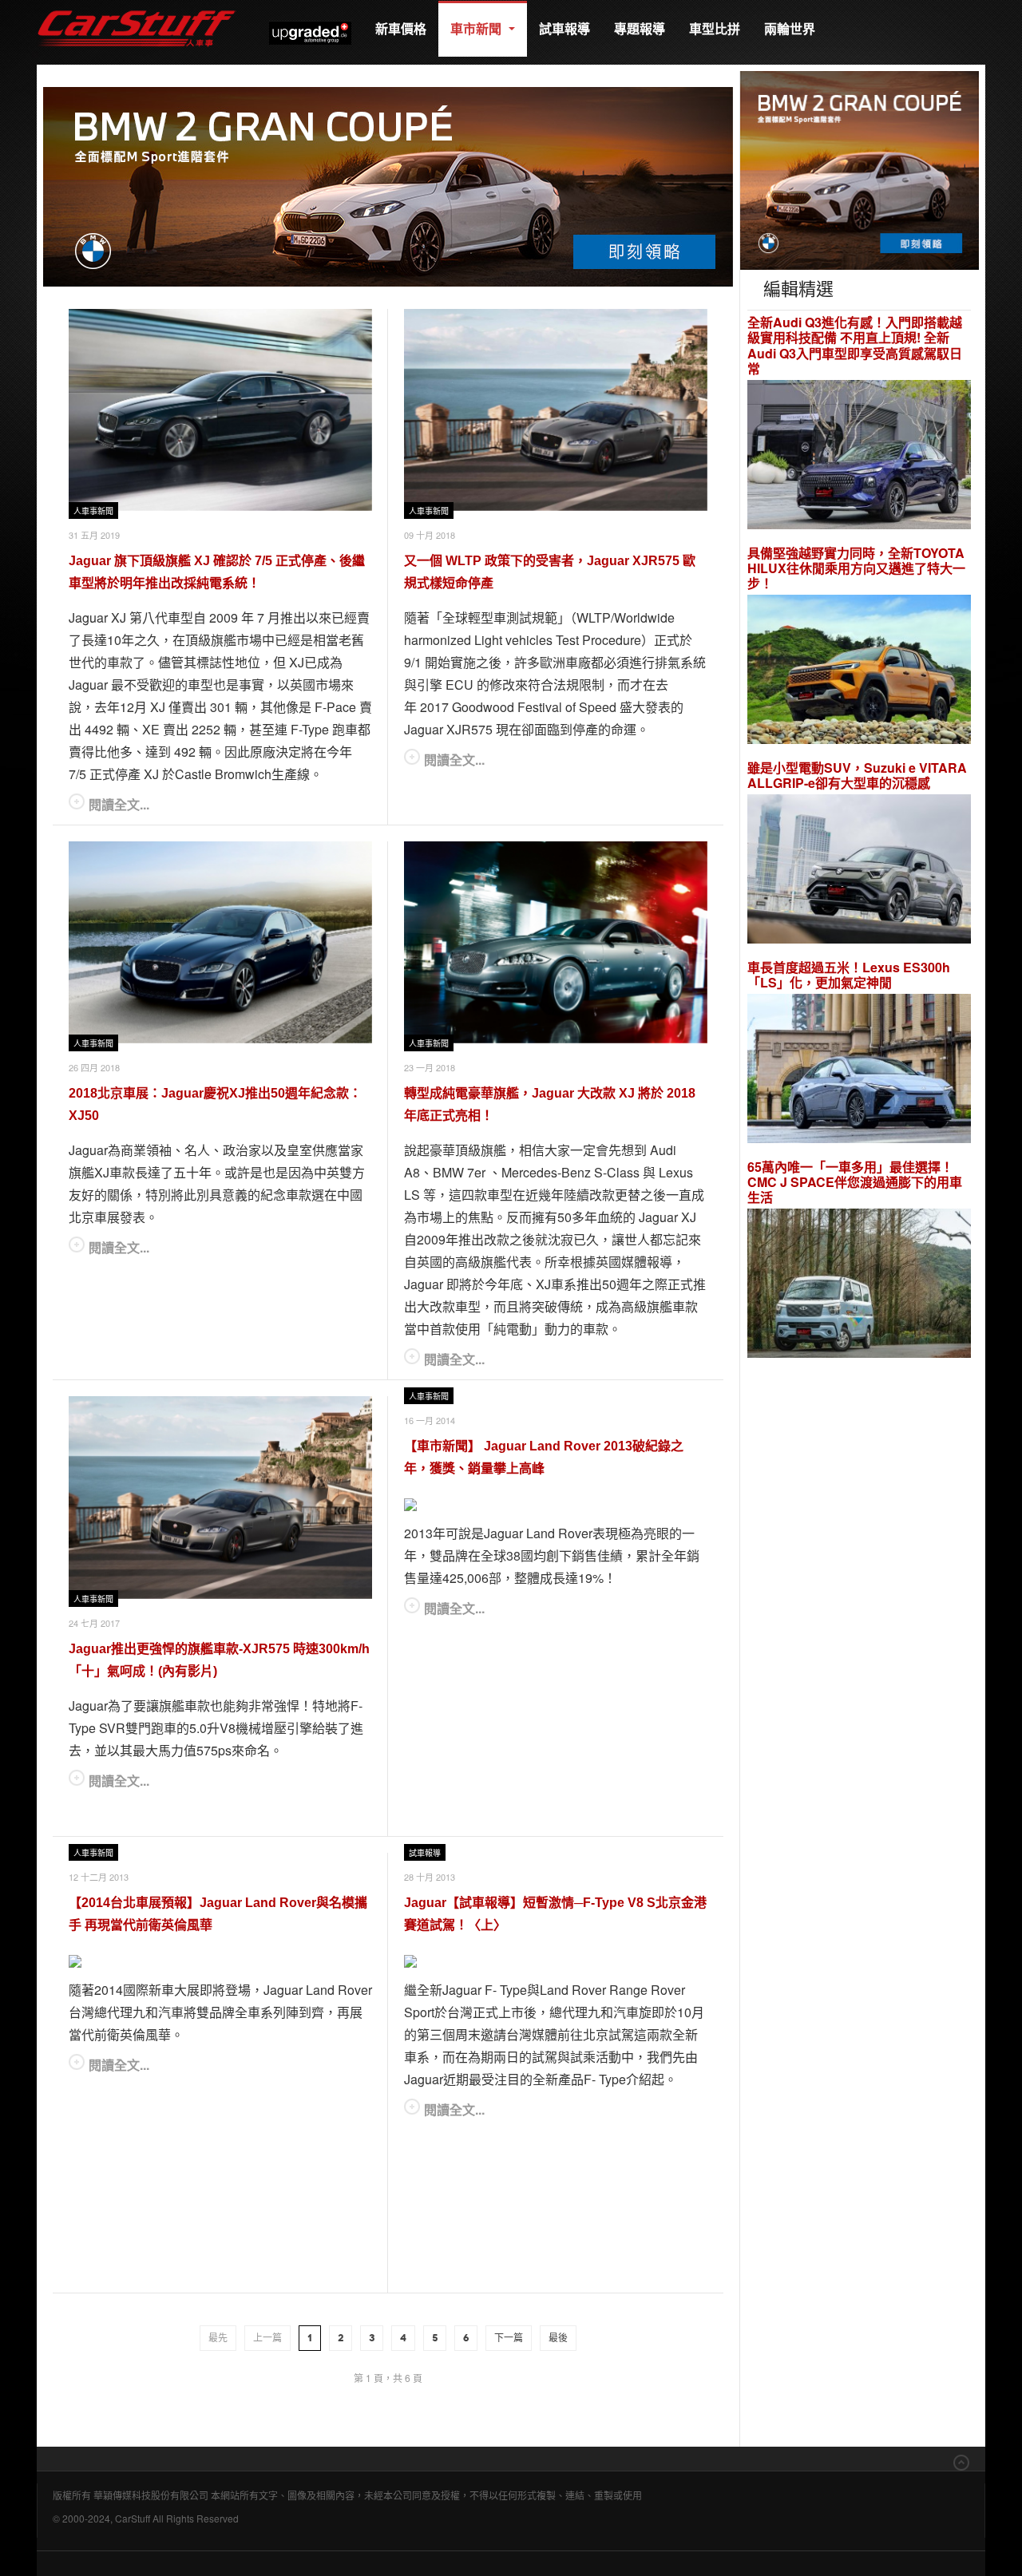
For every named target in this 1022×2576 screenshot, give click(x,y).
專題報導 (640, 28)
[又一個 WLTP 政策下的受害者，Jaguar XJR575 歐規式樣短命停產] (556, 410)
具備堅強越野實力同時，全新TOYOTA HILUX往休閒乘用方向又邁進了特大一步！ (856, 568)
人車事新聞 (93, 511)
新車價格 (401, 28)
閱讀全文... (119, 804)
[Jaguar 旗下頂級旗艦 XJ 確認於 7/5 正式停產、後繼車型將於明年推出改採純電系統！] (220, 410)
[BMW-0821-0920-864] (388, 185)
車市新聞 (477, 28)
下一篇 (509, 2338)
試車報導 (564, 28)
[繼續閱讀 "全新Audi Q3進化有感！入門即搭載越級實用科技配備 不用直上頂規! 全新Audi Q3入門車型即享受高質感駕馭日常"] (859, 456)
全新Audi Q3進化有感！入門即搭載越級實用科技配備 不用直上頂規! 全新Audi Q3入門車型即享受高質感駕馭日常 (855, 345)
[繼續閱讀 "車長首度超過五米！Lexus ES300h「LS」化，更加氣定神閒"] (859, 1071)
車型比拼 (715, 28)
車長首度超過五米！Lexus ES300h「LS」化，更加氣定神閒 (849, 975)
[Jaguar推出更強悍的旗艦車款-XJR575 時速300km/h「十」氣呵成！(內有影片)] (220, 1498)
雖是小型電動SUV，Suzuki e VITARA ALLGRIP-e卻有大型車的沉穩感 (857, 775)
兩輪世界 (790, 28)
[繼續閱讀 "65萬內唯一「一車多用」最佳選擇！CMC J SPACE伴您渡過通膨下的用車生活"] (859, 1286)
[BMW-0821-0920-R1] (860, 169)
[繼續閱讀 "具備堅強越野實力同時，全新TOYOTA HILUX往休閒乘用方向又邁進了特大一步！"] (859, 672)
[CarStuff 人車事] (137, 8)
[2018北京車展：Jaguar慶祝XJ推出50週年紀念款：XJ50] (220, 942)
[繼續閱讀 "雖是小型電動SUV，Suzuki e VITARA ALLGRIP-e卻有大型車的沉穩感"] (859, 871)
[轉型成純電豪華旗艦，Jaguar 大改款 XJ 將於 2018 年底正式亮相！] (556, 942)
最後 (558, 2338)
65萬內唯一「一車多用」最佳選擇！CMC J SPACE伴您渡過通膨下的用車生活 (855, 1182)
